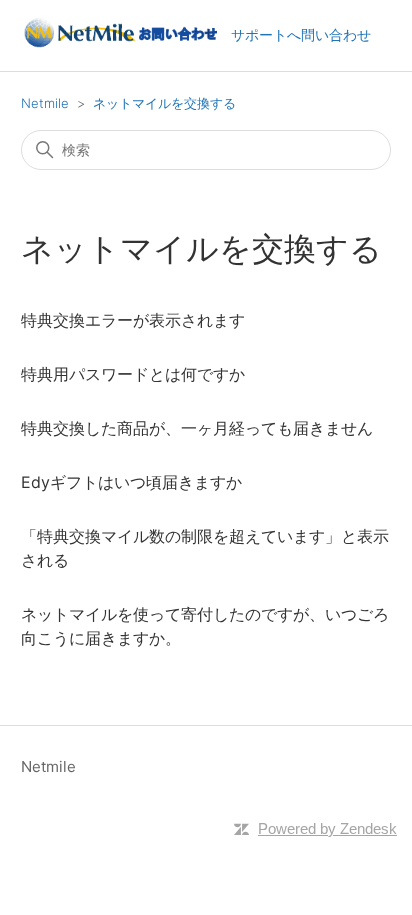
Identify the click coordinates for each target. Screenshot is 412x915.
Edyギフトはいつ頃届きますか (131, 482)
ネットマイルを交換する (164, 103)
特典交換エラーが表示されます (133, 320)
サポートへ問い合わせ (301, 34)
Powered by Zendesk (327, 828)
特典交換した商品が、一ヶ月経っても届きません (197, 428)
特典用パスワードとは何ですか (133, 374)
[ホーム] (119, 45)
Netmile (45, 103)
